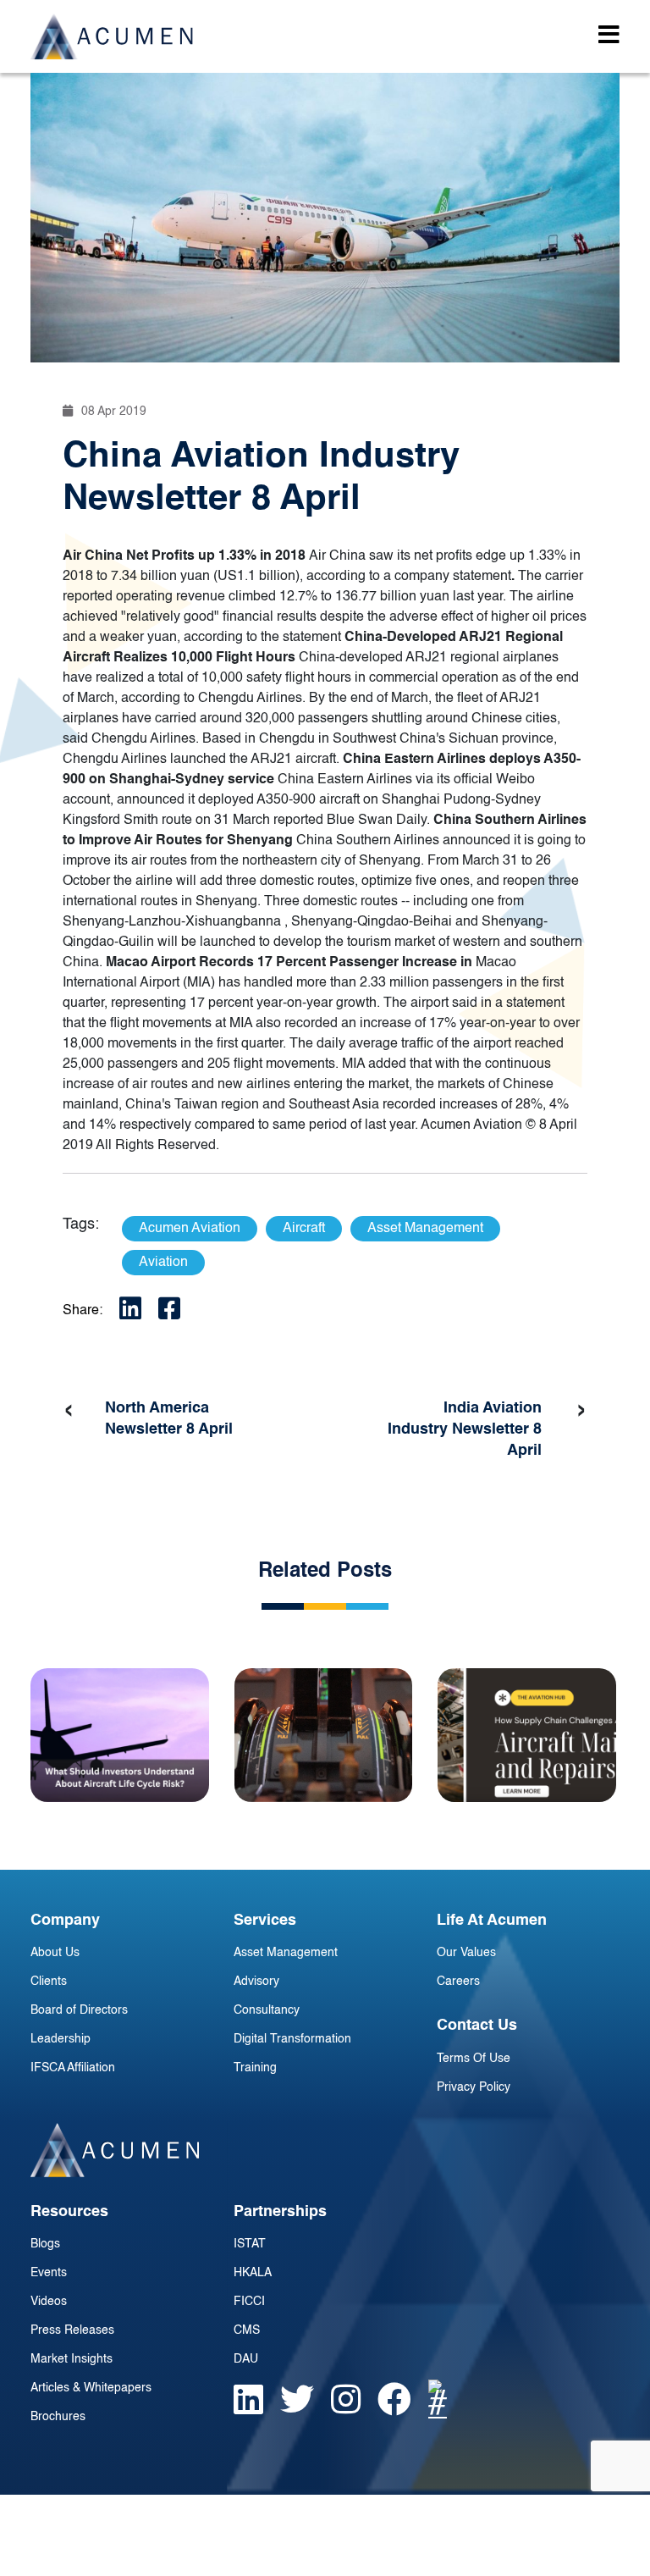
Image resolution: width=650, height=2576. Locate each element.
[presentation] (69, 1411)
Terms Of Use (474, 2059)
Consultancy (267, 2010)
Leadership (61, 2039)
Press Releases (72, 2330)
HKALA (253, 2273)
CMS (247, 2330)
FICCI (249, 2302)
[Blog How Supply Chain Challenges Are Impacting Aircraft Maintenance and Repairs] (527, 1735)
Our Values (466, 1953)
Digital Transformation (292, 2039)
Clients (49, 1982)
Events (49, 2273)
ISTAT (250, 2244)
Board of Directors (79, 2010)
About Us (55, 1953)
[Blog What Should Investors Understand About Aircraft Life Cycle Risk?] (120, 1735)
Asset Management (286, 1953)
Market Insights (72, 2359)
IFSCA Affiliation (73, 2068)
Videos (49, 2302)
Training (255, 2068)
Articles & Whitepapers (91, 2388)
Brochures (58, 2417)
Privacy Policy (474, 2087)
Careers (458, 1982)
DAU (246, 2359)
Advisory (256, 1982)
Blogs (45, 2244)
